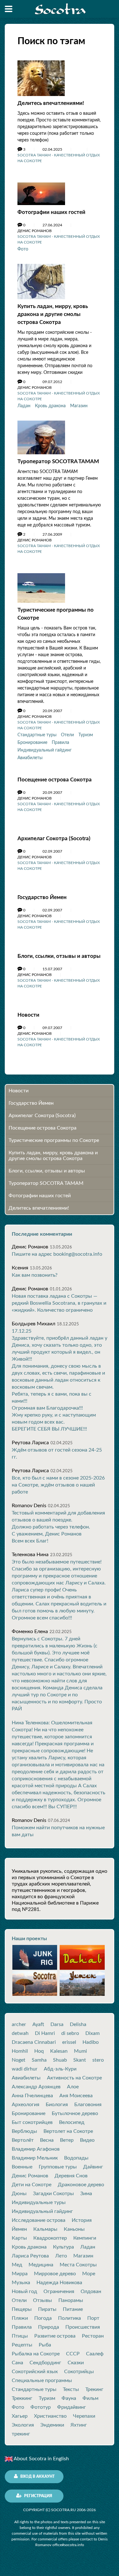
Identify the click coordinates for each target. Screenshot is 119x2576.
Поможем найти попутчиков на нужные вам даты (58, 1831)
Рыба (45, 2345)
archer (19, 2024)
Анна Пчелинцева (32, 2096)
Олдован (91, 2291)
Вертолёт (23, 2140)
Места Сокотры (78, 2265)
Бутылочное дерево (75, 2113)
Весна (47, 2140)
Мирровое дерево (55, 2274)
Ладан (24, 406)
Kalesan (59, 2051)
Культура (63, 2247)
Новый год (24, 2291)
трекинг (21, 2434)
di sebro (70, 2033)
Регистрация (38, 2496)
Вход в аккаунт (37, 2476)
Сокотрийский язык (35, 2372)
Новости (28, 1015)
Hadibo (91, 2042)
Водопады (76, 2158)
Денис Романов (30, 2176)
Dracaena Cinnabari (34, 2042)
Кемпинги (85, 2238)
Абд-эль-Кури (60, 2069)
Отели (67, 735)
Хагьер (20, 2416)
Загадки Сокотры (53, 2194)
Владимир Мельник (35, 2158)
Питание (73, 2309)
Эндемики (52, 2425)
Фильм (90, 2398)
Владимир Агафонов (36, 2149)
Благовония (88, 2105)
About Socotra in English (41, 2459)
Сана (17, 2363)
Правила (60, 743)
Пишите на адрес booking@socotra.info (57, 1254)
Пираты (47, 2309)
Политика (69, 2318)
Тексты (71, 2389)
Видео (87, 2140)
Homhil (20, 2051)
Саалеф (95, 2354)
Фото (23, 249)
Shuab (60, 2060)
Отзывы (43, 2300)
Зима (86, 2194)
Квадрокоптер (50, 2238)
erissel (69, 2042)
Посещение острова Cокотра (55, 780)
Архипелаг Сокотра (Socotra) (54, 838)
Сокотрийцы (79, 2372)
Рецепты (22, 2345)
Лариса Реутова (30, 2256)
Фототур (41, 2407)
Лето (61, 2256)
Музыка (21, 2283)
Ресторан (93, 2336)
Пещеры (22, 2309)
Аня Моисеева (76, 2096)
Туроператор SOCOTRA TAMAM (58, 461)
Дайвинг (93, 2167)
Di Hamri (45, 2033)
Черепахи (84, 2416)
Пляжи (20, 2318)
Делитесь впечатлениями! (51, 103)
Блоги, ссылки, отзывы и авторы (59, 956)
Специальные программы (42, 2380)
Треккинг (22, 2398)
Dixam (93, 2033)
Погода (43, 2318)
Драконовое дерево (81, 2185)
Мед (17, 2265)
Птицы (20, 2336)
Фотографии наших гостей (51, 212)
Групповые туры (58, 2167)
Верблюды (24, 2131)
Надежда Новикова (59, 2283)
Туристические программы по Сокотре (54, 1140)
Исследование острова (39, 2220)
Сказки (76, 2363)
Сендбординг (45, 2363)
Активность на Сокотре (74, 2078)
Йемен (19, 2229)
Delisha (78, 2024)
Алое (73, 2087)
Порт (93, 2318)
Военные (22, 2167)
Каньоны (74, 2229)
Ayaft (38, 2024)
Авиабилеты (30, 758)
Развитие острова (55, 2336)
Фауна (69, 2398)
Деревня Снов (71, 2176)
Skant (80, 2060)
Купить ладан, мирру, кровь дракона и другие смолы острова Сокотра (53, 314)
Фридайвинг (72, 2407)
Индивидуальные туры (39, 2202)
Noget (19, 2060)
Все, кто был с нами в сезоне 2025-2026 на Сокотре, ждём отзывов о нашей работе (58, 1485)
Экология (23, 2425)
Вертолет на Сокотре (68, 2131)
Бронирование (32, 743)
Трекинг (94, 2389)
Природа (49, 2327)
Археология (26, 2105)
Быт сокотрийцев (32, 2122)
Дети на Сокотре (32, 2185)
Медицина (41, 2265)
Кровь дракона (50, 406)
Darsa (57, 2024)
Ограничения (59, 2291)
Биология (57, 2105)
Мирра (20, 2274)
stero (98, 2060)
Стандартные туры (37, 735)
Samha (39, 2060)
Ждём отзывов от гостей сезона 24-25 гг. (57, 1453)
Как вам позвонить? (35, 1275)
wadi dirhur (25, 2069)
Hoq (39, 2051)
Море (89, 2274)
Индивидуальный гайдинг (45, 750)
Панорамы (71, 2300)
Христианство (50, 2416)
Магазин (79, 406)
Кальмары (45, 2229)
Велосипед (72, 2122)
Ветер (67, 2140)
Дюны (19, 2194)
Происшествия (83, 2327)
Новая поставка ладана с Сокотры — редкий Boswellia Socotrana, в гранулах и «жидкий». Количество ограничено (59, 1303)
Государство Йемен (42, 897)
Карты (19, 2238)
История (82, 2220)
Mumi (80, 2051)
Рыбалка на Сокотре (36, 2354)
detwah (20, 2033)
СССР (73, 2354)
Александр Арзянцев (36, 2087)
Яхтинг (79, 2425)
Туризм (86, 735)
